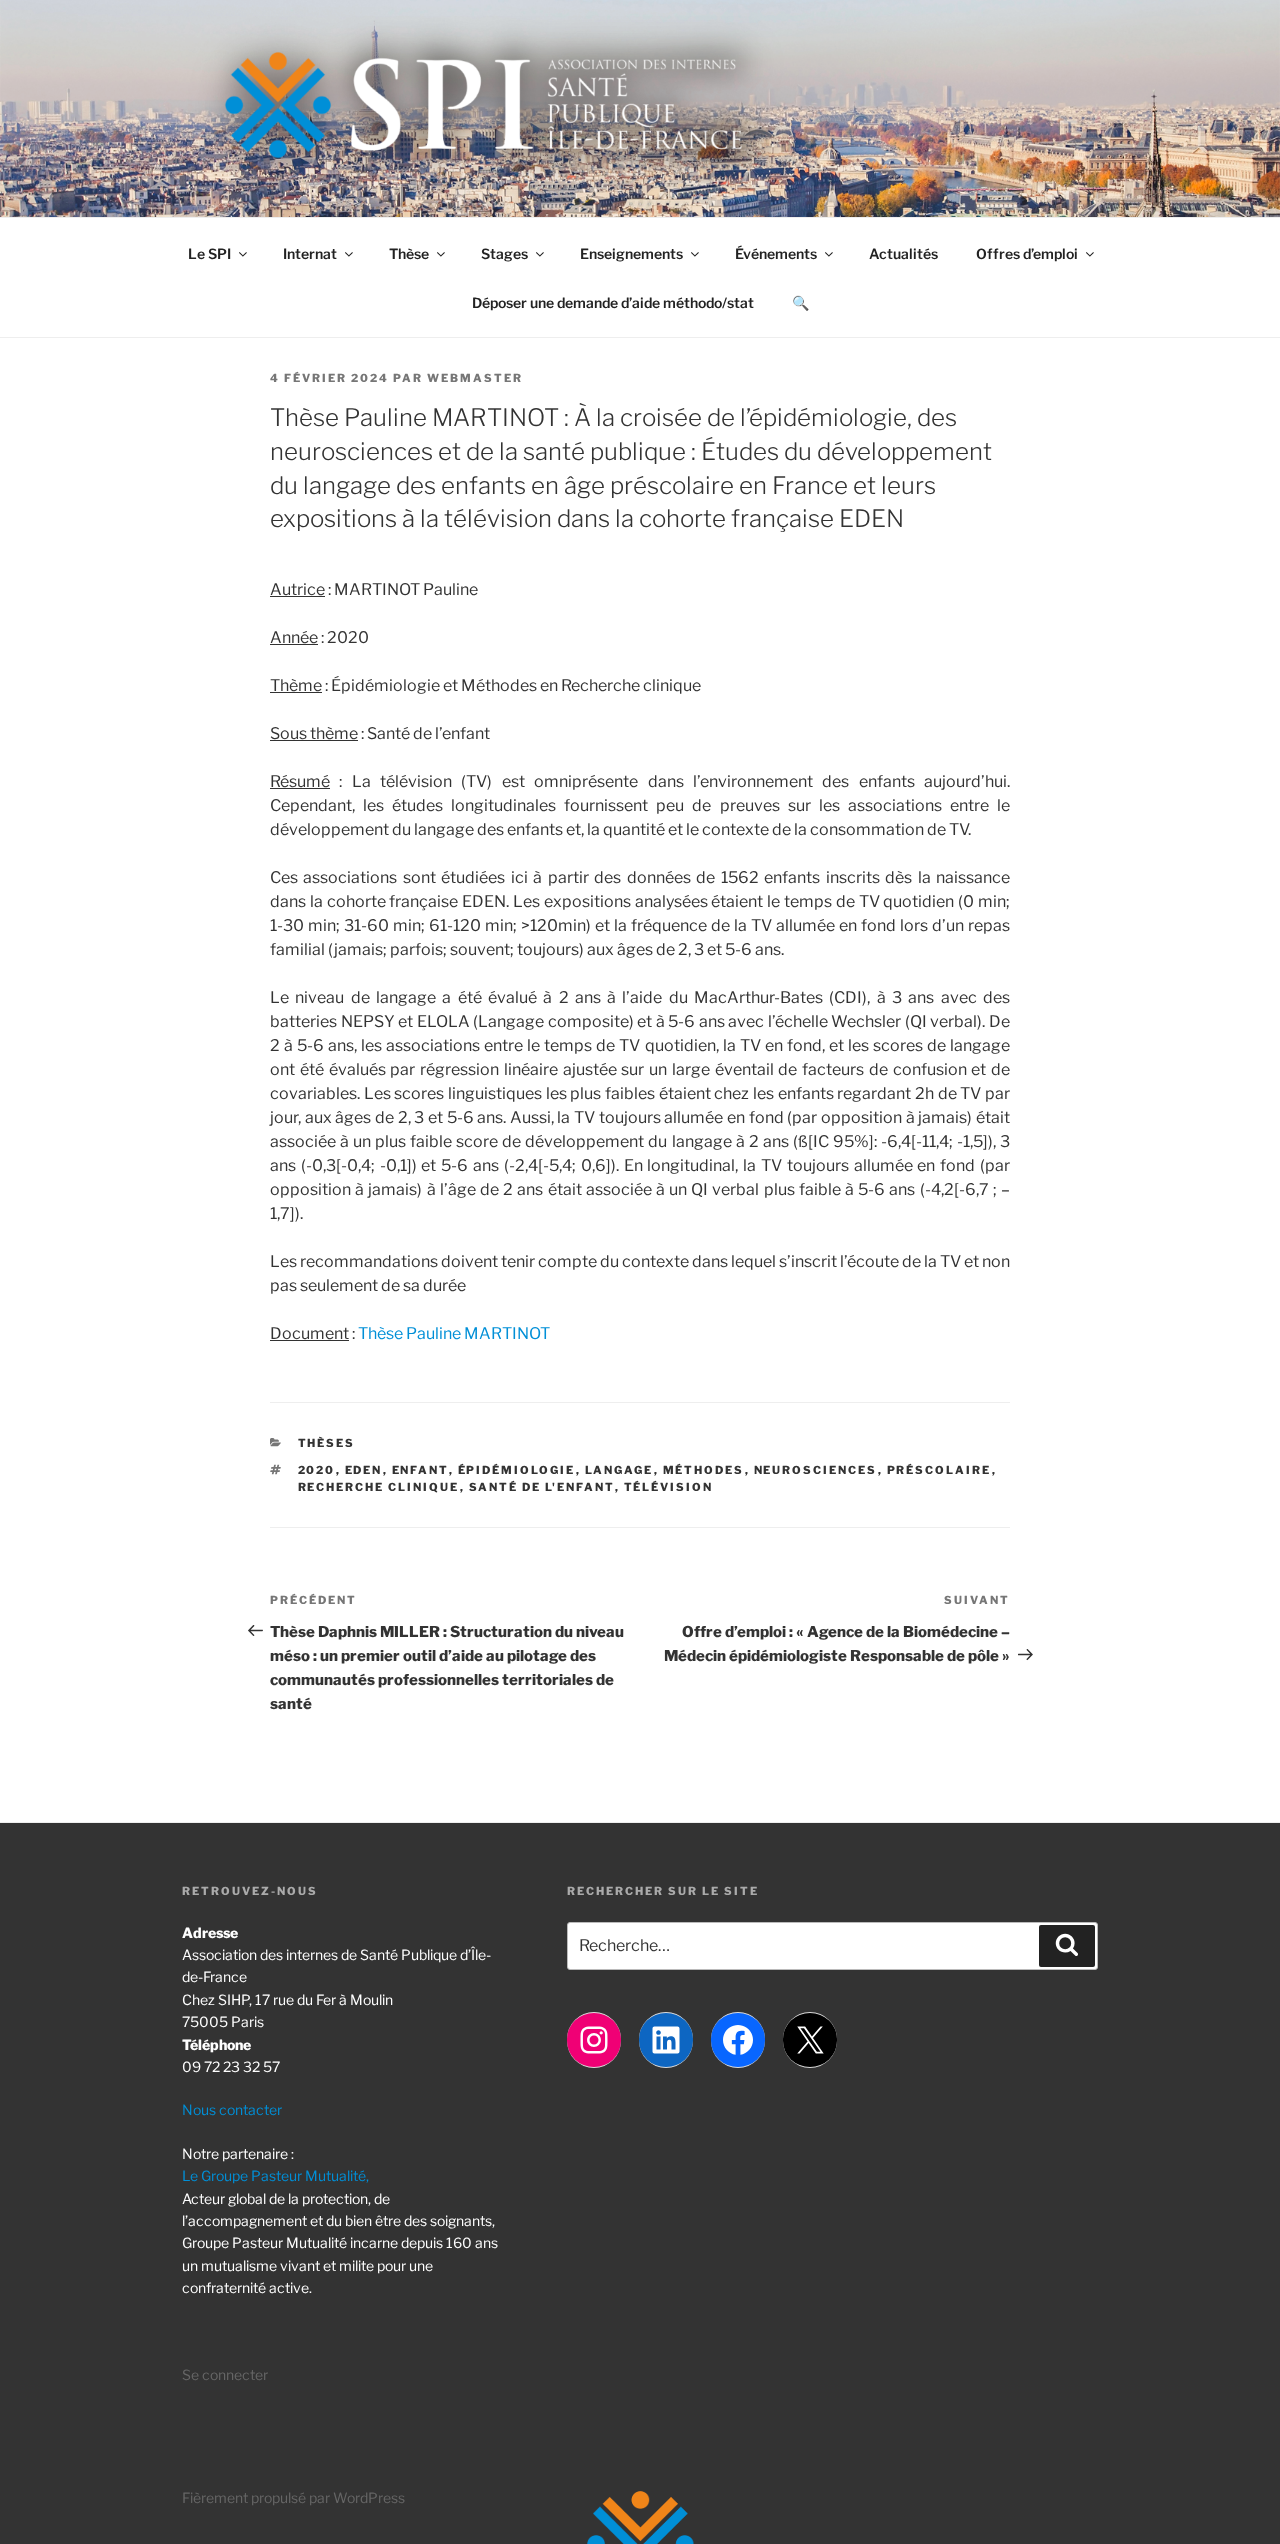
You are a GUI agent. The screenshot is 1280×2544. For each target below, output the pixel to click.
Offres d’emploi (1027, 253)
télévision (669, 1487)
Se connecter (225, 2374)
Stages (504, 253)
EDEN (364, 1470)
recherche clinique (379, 1487)
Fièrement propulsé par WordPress (293, 2497)
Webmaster (475, 378)
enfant (420, 1470)
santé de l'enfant (542, 1487)
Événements (776, 253)
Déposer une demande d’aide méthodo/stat (613, 302)
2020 (317, 1470)
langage (619, 1470)
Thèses (327, 1443)
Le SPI (209, 253)
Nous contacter (232, 2109)
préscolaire (939, 1470)
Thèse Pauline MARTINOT (454, 1333)
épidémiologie (517, 1470)
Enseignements (631, 253)
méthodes (704, 1470)
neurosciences (816, 1470)
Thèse (409, 253)
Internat (310, 253)
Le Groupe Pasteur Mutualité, (275, 2175)
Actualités (903, 253)
